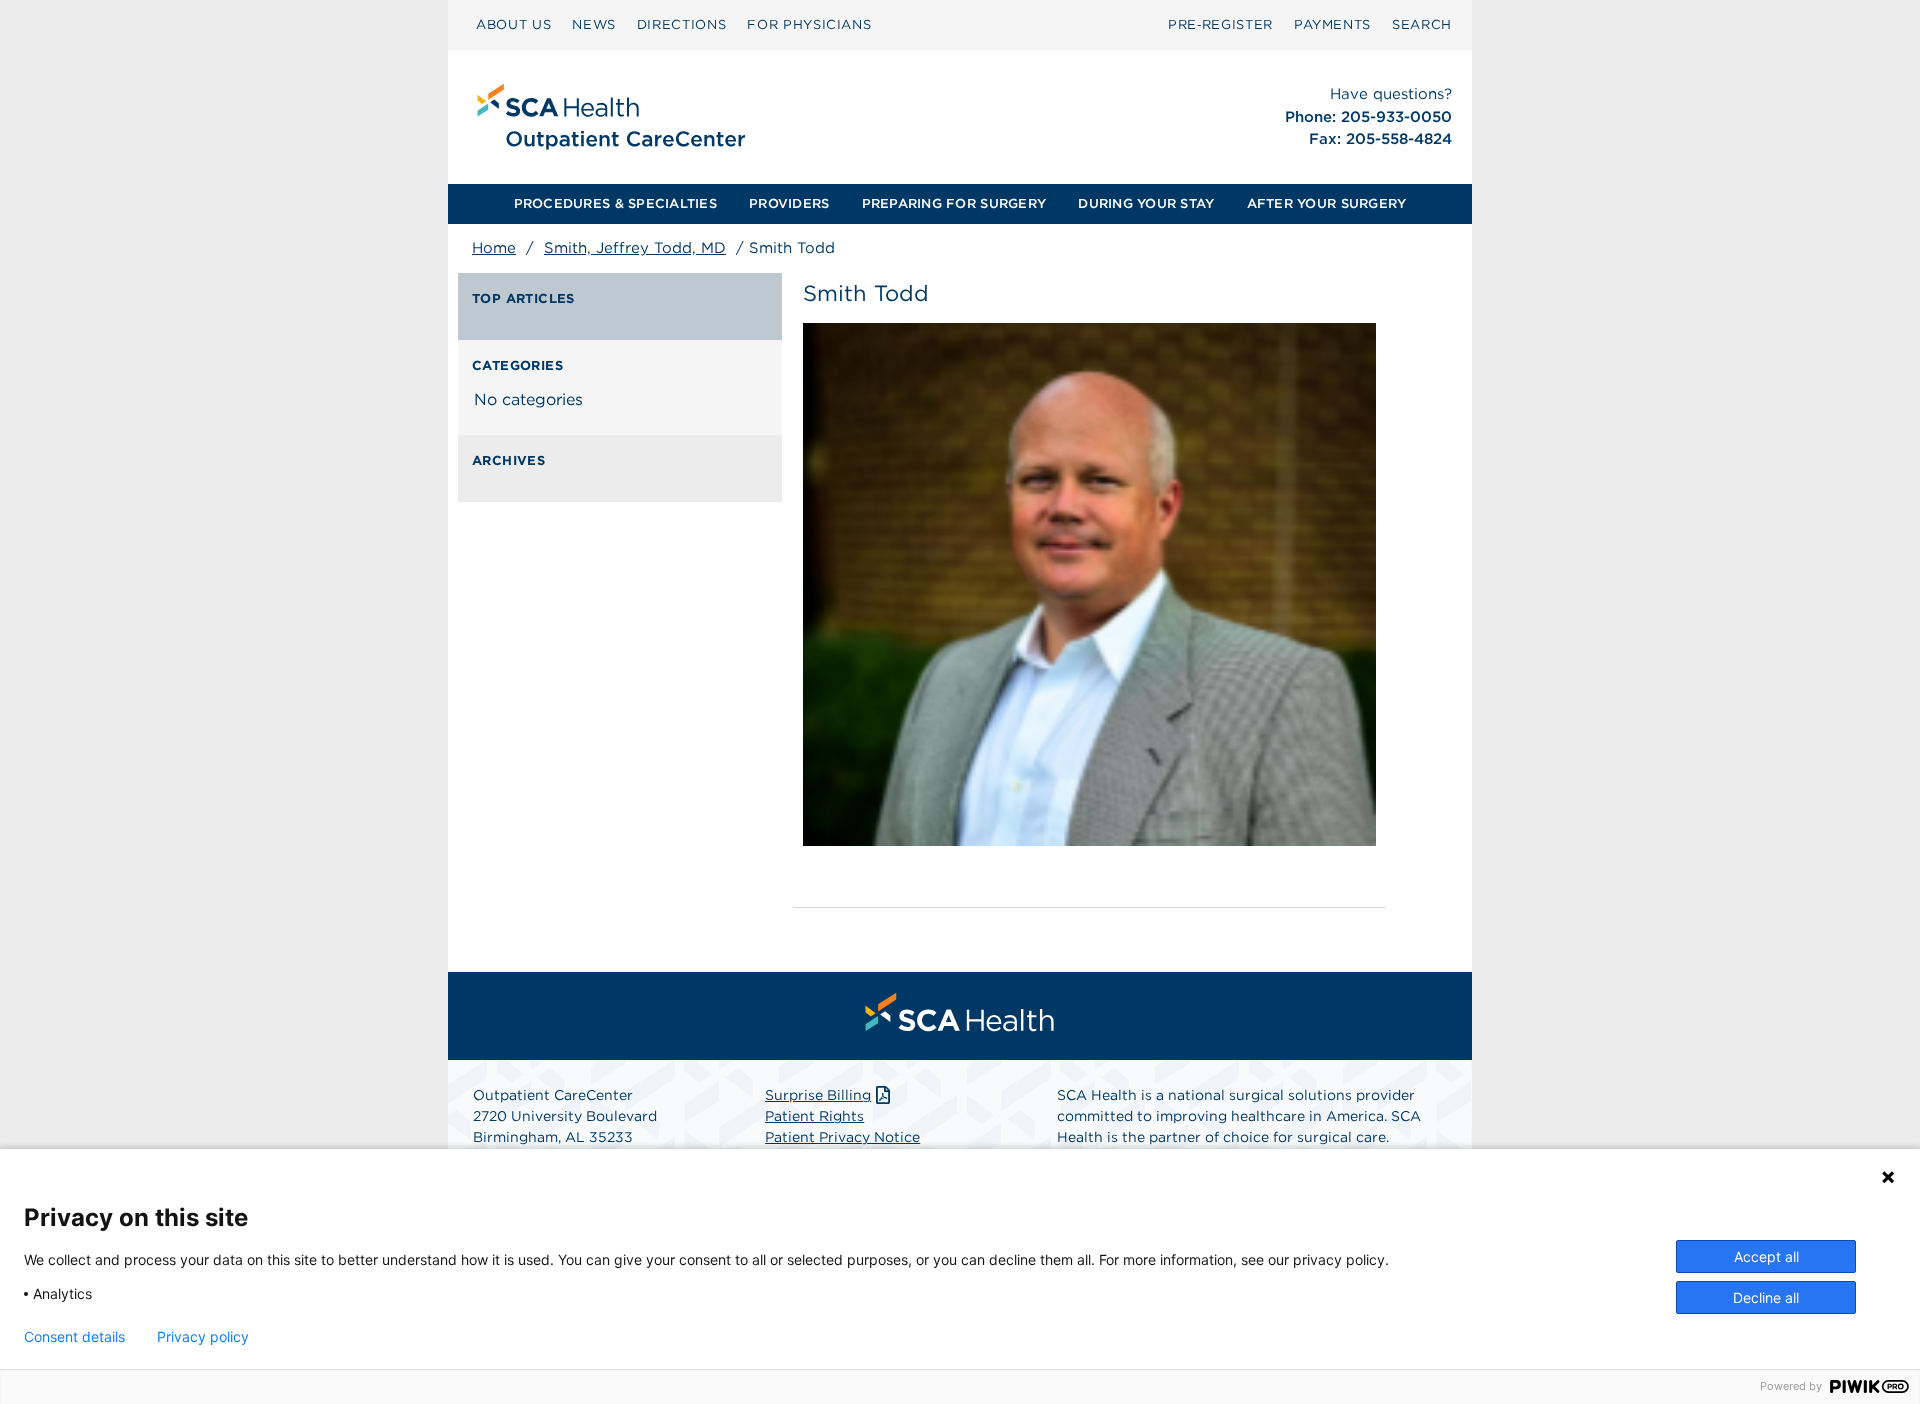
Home (494, 248)
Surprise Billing (818, 1095)
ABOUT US (513, 24)
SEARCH (1422, 24)
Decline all (1766, 1297)
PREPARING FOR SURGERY (954, 203)
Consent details (74, 1337)
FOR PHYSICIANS (809, 24)
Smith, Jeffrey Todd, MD (635, 248)
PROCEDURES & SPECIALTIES (615, 203)
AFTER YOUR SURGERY (1327, 203)
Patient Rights (814, 1116)
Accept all (1766, 1256)
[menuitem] (513, 25)
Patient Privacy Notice (842, 1137)
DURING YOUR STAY (1146, 203)
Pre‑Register (1220, 24)
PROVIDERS (789, 203)
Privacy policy (203, 1337)
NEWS (594, 24)
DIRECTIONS (682, 24)
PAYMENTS (1332, 24)
